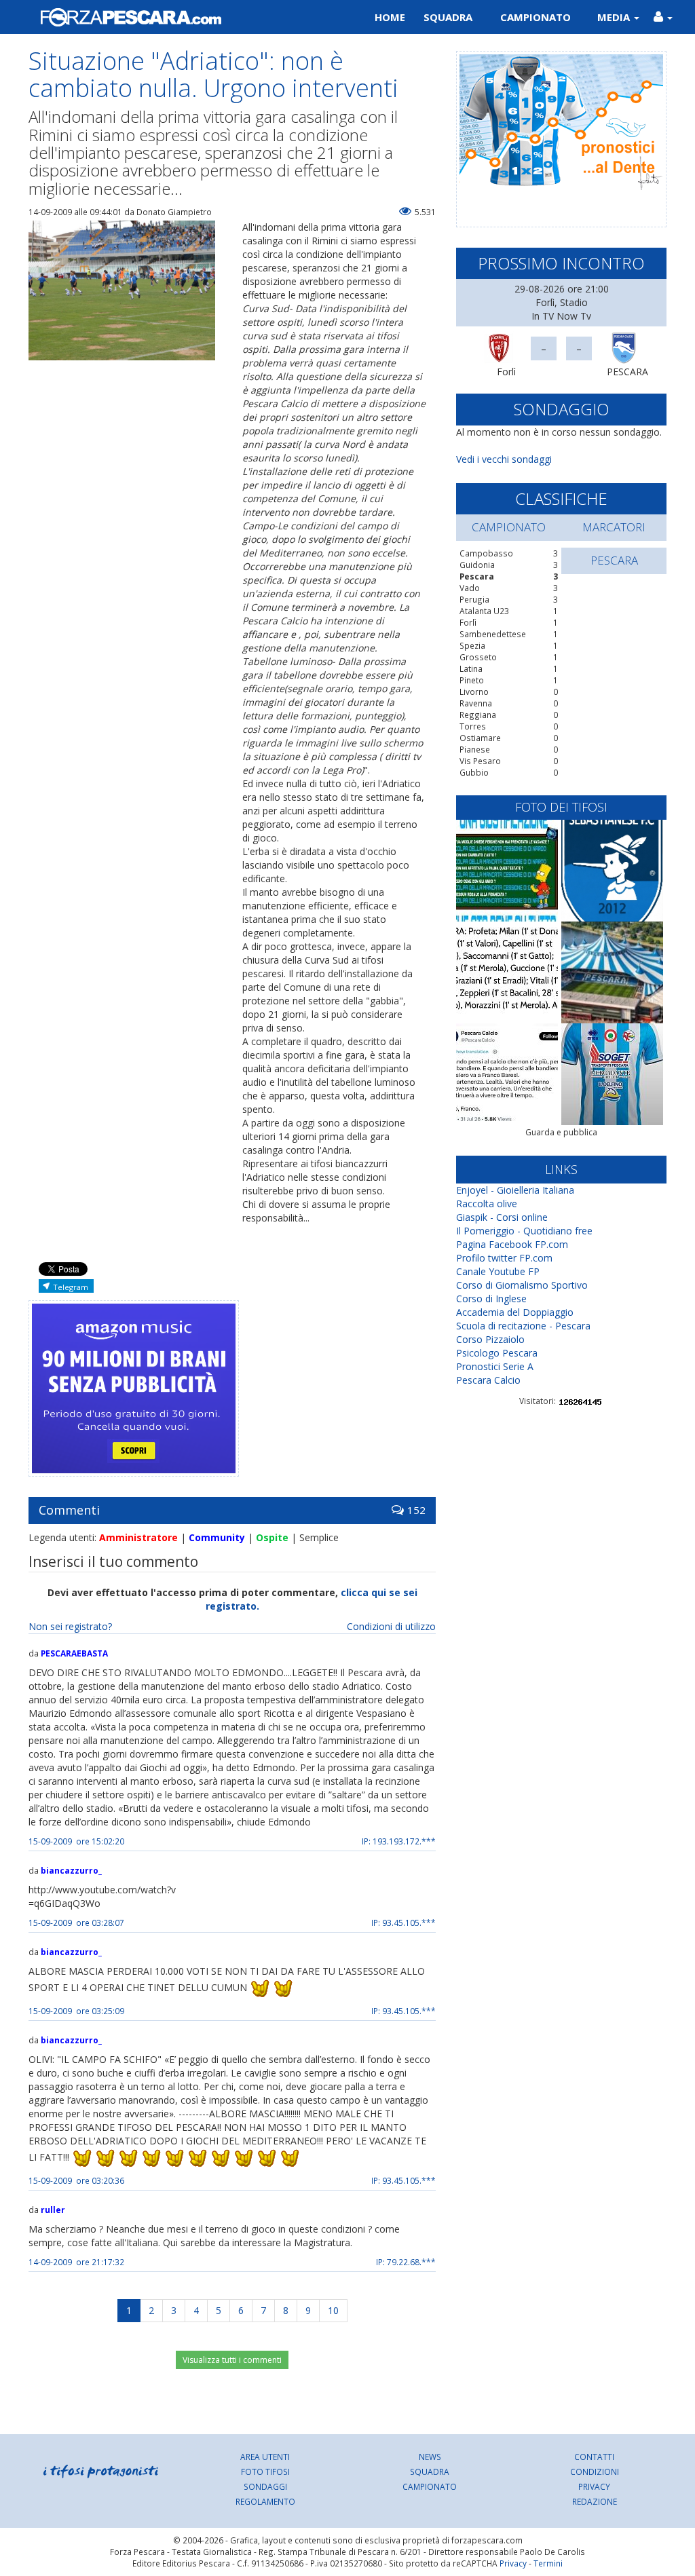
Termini (548, 2563)
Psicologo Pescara (497, 1353)
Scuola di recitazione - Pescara (523, 1326)
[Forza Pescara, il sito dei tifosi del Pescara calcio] (183, 17)
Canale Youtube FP (498, 1271)
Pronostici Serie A (495, 1366)
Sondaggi (265, 2486)
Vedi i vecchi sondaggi (504, 459)
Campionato (536, 17)
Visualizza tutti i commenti (232, 2360)
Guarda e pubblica (561, 1132)
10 (333, 2310)
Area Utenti (265, 2457)
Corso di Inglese (491, 1299)
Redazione (595, 2501)
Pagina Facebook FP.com (512, 1244)
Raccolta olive (487, 1204)
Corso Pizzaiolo (490, 1339)
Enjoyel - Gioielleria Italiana (515, 1190)
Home (390, 17)
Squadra (448, 17)
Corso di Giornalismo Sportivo (522, 1285)
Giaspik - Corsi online (502, 1217)
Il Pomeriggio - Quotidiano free (524, 1231)
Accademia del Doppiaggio (515, 1312)
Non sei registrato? (70, 1626)
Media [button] (615, 17)
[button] (663, 17)
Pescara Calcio (488, 1380)
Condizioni (595, 2471)
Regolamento (265, 2501)
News (430, 2457)
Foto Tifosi (265, 2471)
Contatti (594, 2457)
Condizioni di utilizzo (391, 1626)
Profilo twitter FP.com (504, 1258)
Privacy (594, 2486)
